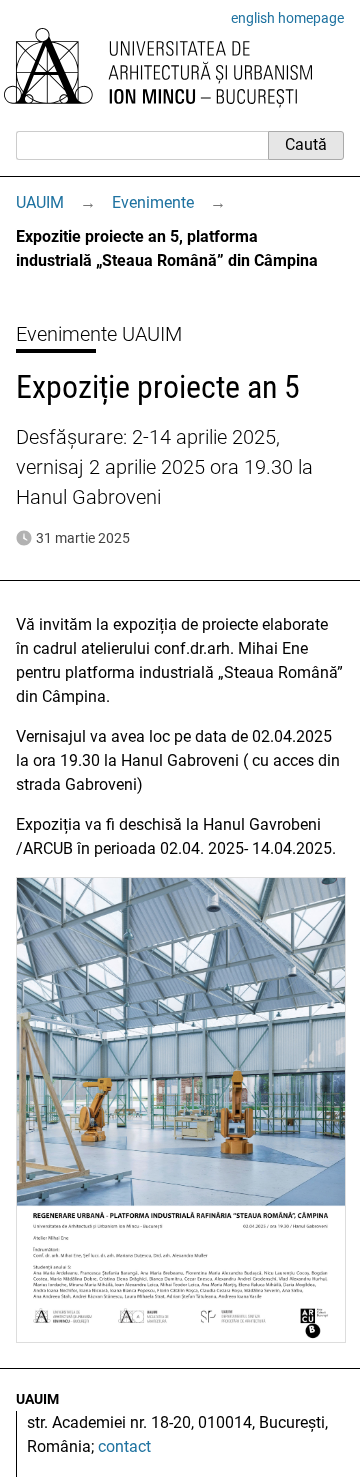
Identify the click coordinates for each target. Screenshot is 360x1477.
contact (124, 1446)
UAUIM (40, 202)
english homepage (287, 18)
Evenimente (153, 202)
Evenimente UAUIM (99, 334)
